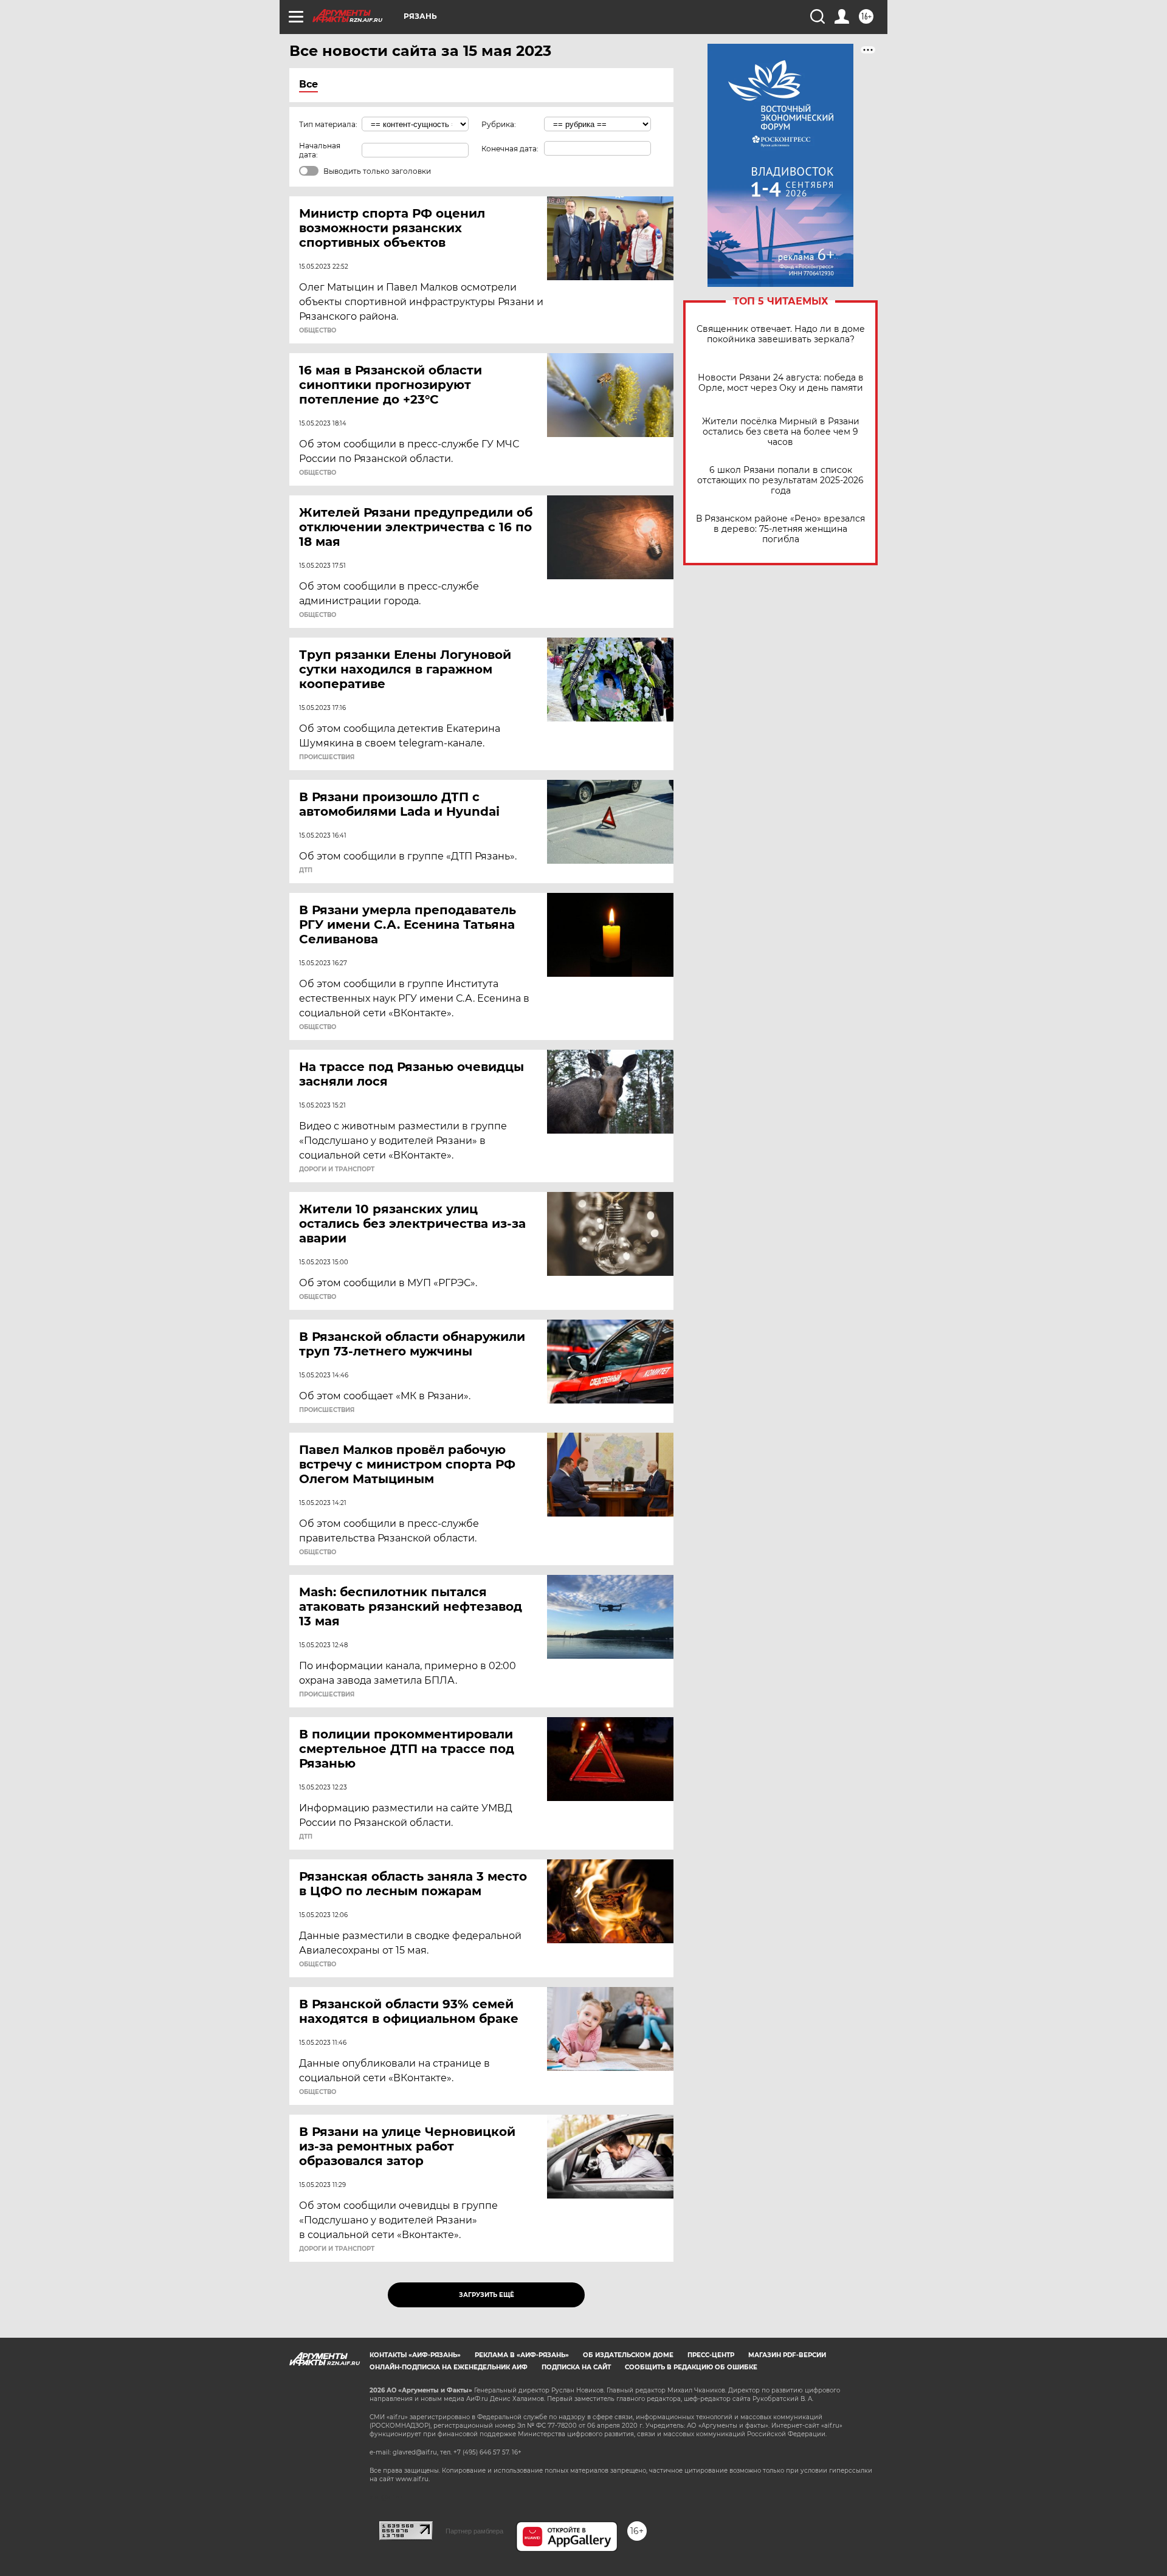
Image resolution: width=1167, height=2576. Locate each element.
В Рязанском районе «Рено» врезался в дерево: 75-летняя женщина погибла (780, 529)
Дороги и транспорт (337, 1169)
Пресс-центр (711, 2355)
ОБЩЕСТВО (318, 331)
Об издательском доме (628, 2355)
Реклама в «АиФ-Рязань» (522, 2355)
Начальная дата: (320, 150)
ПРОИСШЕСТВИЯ (327, 757)
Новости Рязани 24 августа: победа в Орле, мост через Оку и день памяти (781, 383)
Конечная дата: (510, 149)
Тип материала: (328, 124)
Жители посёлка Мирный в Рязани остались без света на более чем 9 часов (781, 432)
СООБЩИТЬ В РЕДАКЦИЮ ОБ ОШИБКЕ (691, 2367)
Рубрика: (499, 124)
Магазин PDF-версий (787, 2355)
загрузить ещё (487, 2295)
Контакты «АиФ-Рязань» (415, 2355)
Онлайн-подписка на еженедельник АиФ (449, 2367)
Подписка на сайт (576, 2367)
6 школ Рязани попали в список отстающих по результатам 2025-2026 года (780, 480)
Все (308, 84)
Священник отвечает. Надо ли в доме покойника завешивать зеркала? (781, 334)
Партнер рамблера (474, 2531)
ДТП (306, 870)
